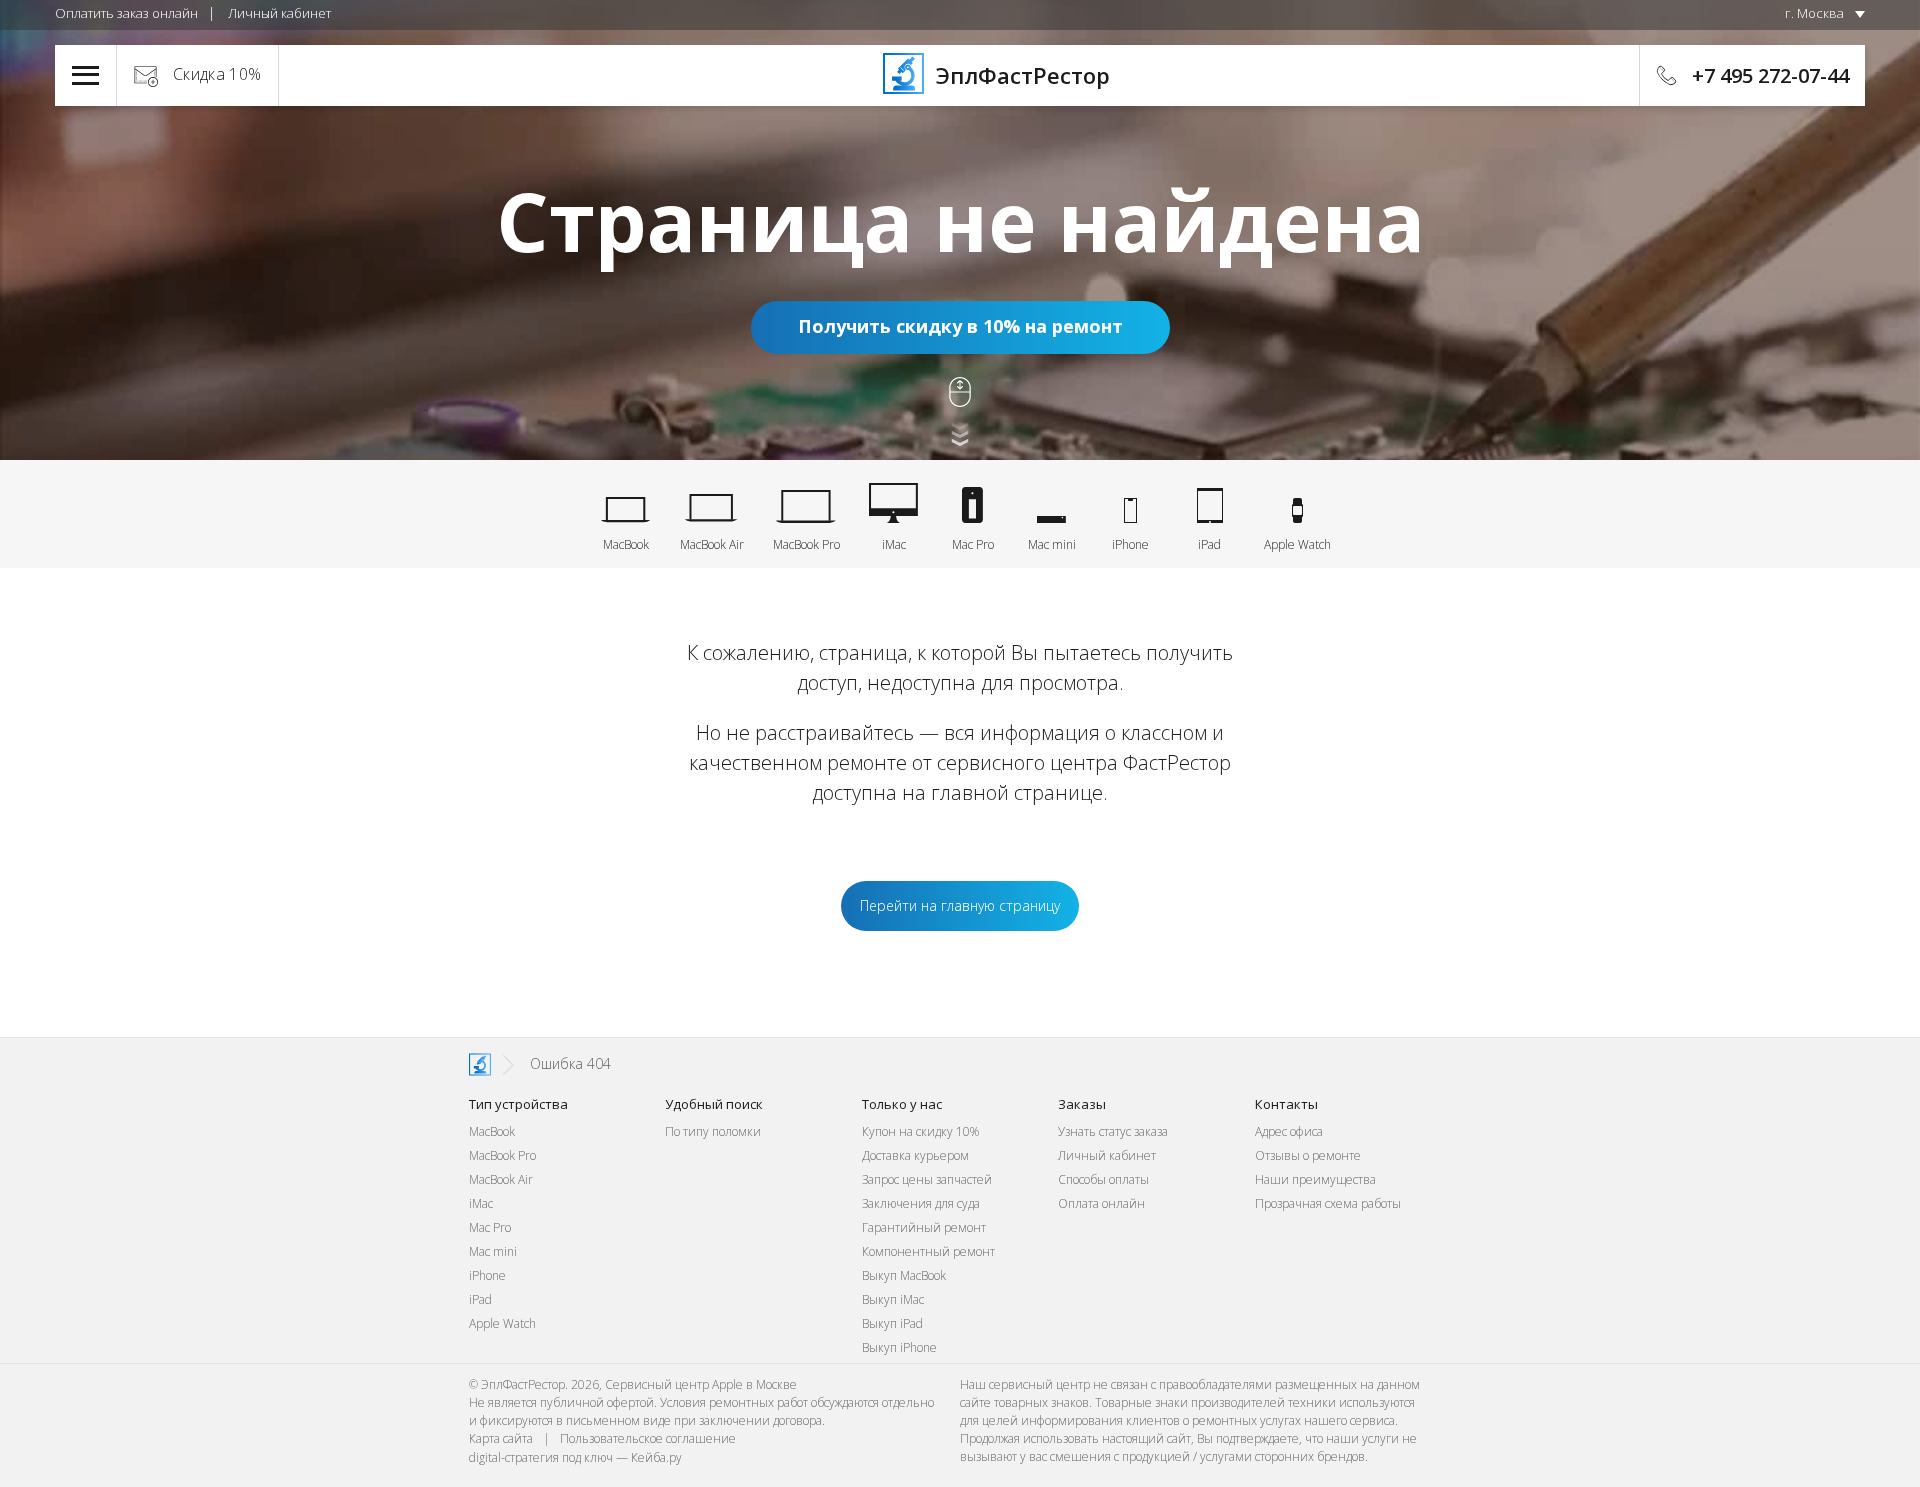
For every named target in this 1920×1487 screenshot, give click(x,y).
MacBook (492, 1131)
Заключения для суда (921, 1203)
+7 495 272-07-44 (1770, 75)
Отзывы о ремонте (1308, 1155)
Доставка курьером (915, 1155)
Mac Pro (490, 1227)
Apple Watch (502, 1323)
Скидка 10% (217, 74)
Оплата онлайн (1101, 1203)
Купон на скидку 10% (920, 1131)
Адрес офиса (1289, 1131)
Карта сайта (501, 1438)
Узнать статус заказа (1113, 1131)
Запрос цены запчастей (927, 1179)
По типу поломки (713, 1131)
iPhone (487, 1275)
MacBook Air (501, 1179)
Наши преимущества (1315, 1179)
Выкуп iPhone (899, 1347)
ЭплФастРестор (1020, 75)
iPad (480, 1299)
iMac (481, 1203)
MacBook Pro (502, 1155)
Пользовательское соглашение (648, 1438)
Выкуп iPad (892, 1323)
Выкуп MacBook (904, 1275)
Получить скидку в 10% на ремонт (960, 326)
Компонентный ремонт (928, 1251)
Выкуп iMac (893, 1299)
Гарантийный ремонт (924, 1227)
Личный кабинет (279, 13)
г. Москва (1814, 13)
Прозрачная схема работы (1328, 1203)
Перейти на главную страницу (960, 905)
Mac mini (493, 1251)
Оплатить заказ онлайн (126, 13)
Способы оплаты (1103, 1179)
